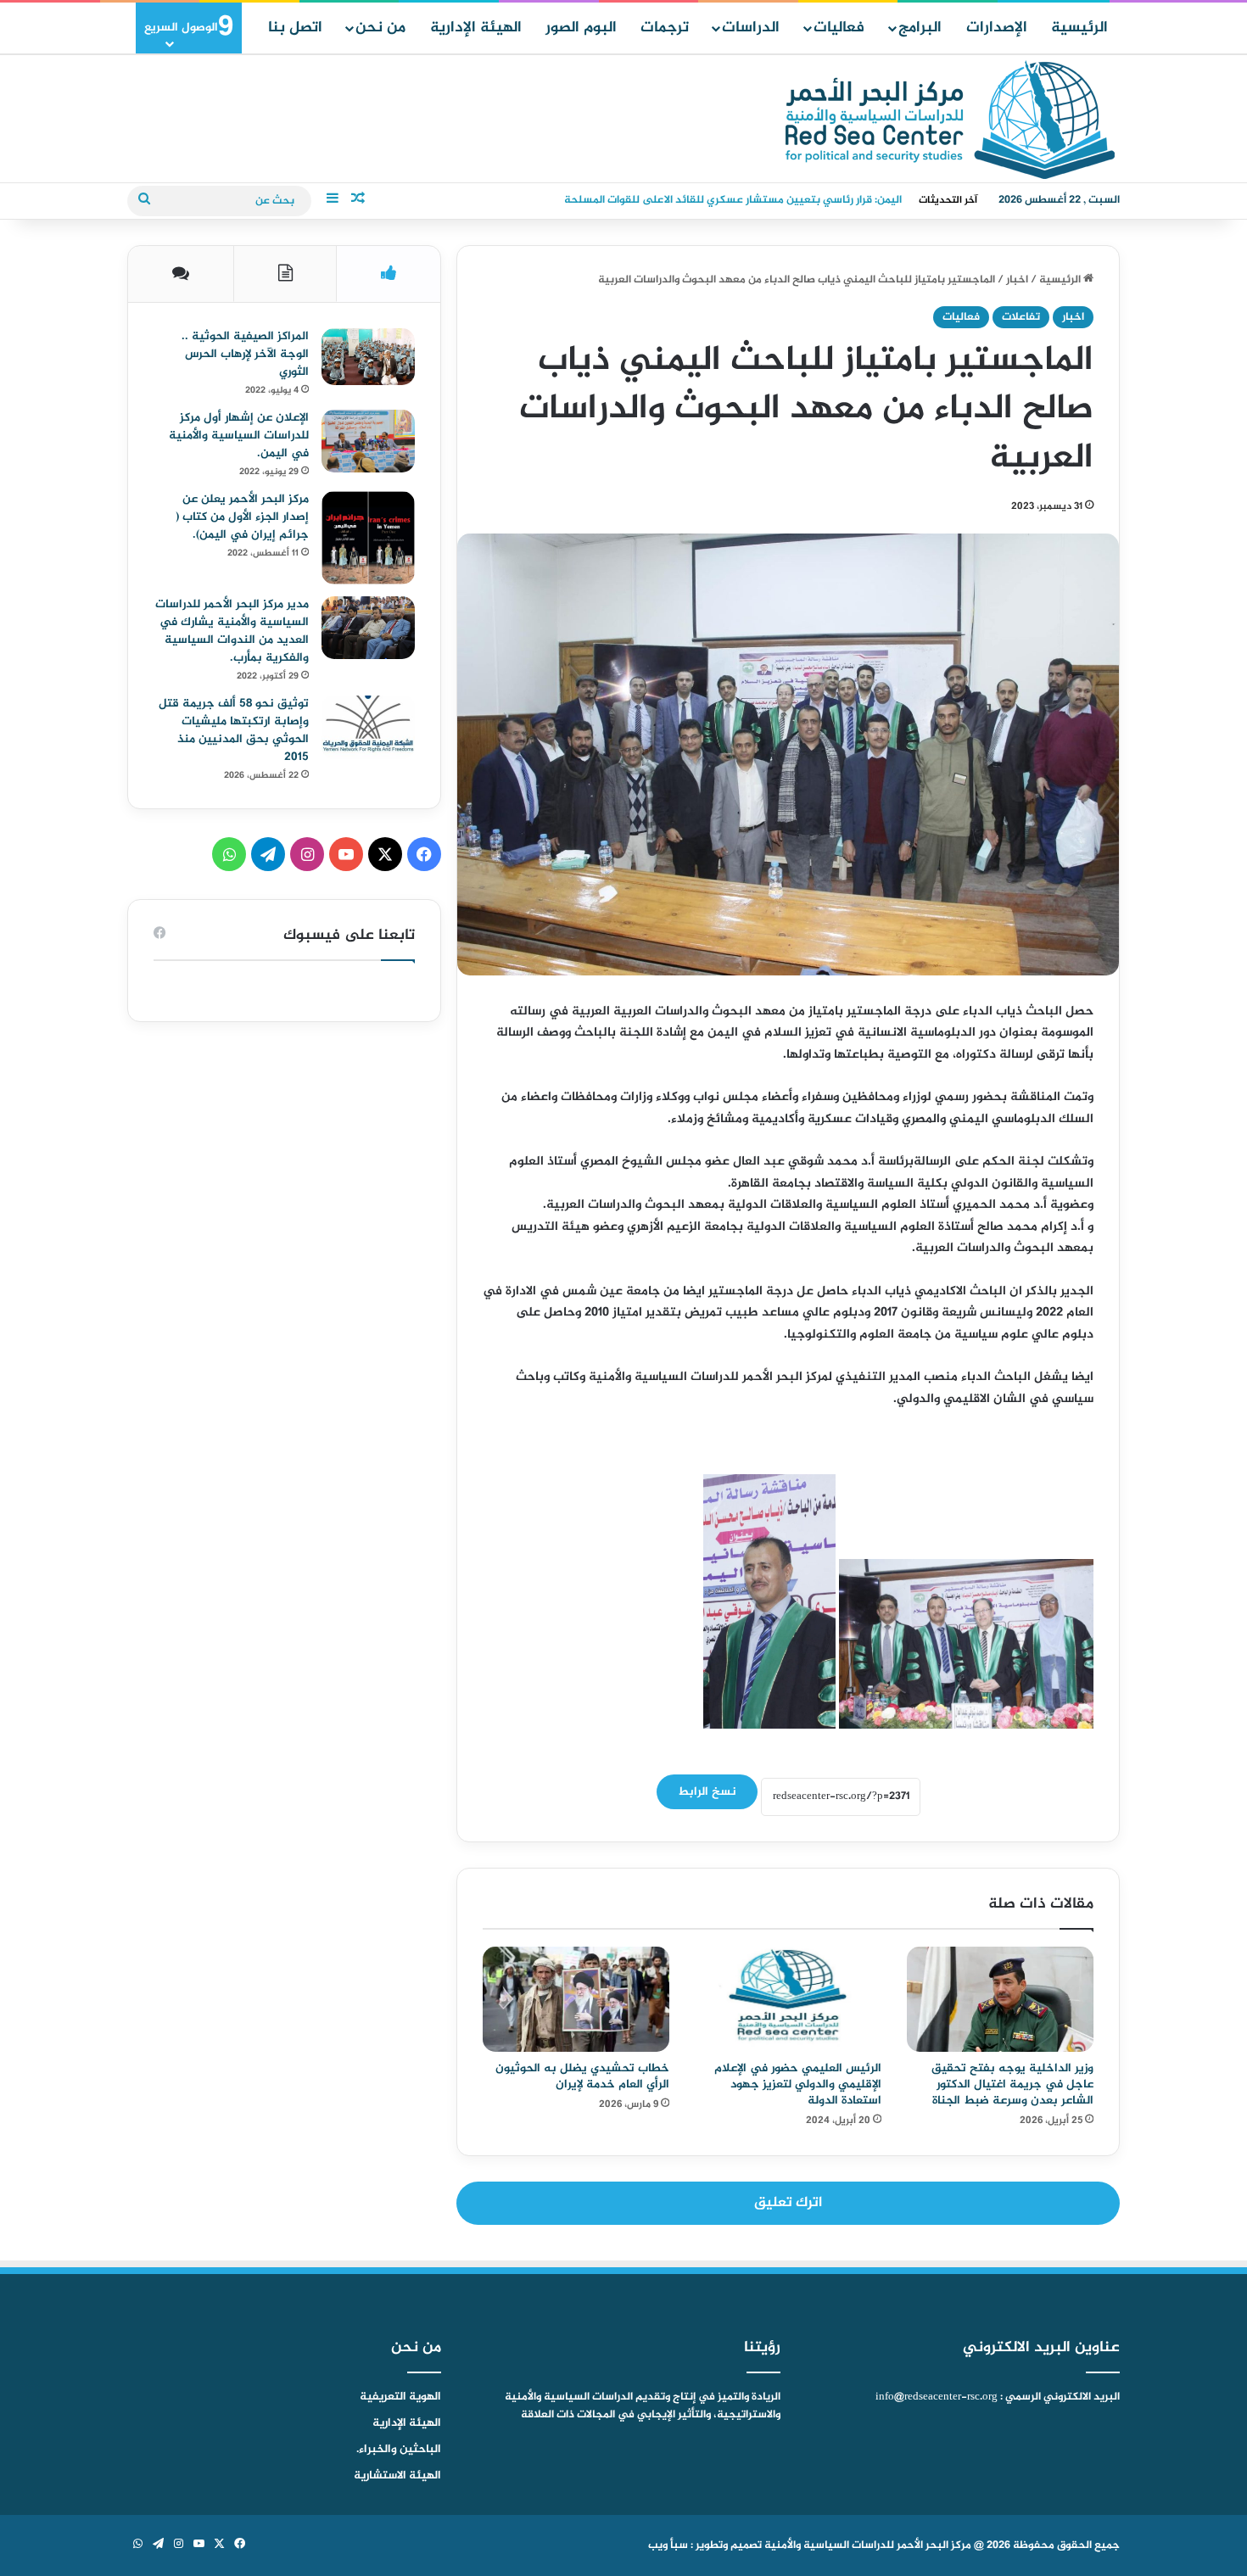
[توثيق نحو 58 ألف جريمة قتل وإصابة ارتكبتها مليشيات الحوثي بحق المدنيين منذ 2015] (368, 727)
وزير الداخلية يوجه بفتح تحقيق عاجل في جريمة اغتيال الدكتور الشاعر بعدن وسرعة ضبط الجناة (1012, 2084)
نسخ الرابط (707, 1792)
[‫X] (385, 854)
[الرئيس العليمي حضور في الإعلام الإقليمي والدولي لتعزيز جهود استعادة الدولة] (788, 1999)
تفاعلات (1021, 317)
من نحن (380, 28)
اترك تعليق (788, 2203)
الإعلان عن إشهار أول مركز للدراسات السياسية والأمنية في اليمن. (239, 436)
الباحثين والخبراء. (399, 2450)
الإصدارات (997, 28)
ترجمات (665, 28)
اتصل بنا (295, 28)
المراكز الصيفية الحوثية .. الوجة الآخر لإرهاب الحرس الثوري (245, 354)
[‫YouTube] (346, 854)
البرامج (920, 28)
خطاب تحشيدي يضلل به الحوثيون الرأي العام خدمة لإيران (582, 2076)
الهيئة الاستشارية (397, 2476)
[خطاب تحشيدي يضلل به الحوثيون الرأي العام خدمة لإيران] (576, 1999)
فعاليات (839, 28)
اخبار (1017, 280)
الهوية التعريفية (400, 2397)
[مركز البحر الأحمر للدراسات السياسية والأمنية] (950, 120)
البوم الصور (581, 28)
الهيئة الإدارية (476, 28)
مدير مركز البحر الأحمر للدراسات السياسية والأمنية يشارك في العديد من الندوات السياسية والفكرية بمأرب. (232, 631)
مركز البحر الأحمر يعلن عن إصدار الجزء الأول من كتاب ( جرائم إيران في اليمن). (242, 517)
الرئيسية (1079, 28)
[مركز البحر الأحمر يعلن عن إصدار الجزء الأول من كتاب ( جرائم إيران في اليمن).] (368, 538)
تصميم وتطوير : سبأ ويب (705, 2545)
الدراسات (751, 28)
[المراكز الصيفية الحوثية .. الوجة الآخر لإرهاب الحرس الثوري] (368, 357)
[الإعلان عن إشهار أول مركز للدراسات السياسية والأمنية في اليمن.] (368, 441)
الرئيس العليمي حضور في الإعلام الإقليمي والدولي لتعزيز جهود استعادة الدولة (798, 2084)
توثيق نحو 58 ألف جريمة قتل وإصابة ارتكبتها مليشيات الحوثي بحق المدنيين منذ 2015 (234, 730)
